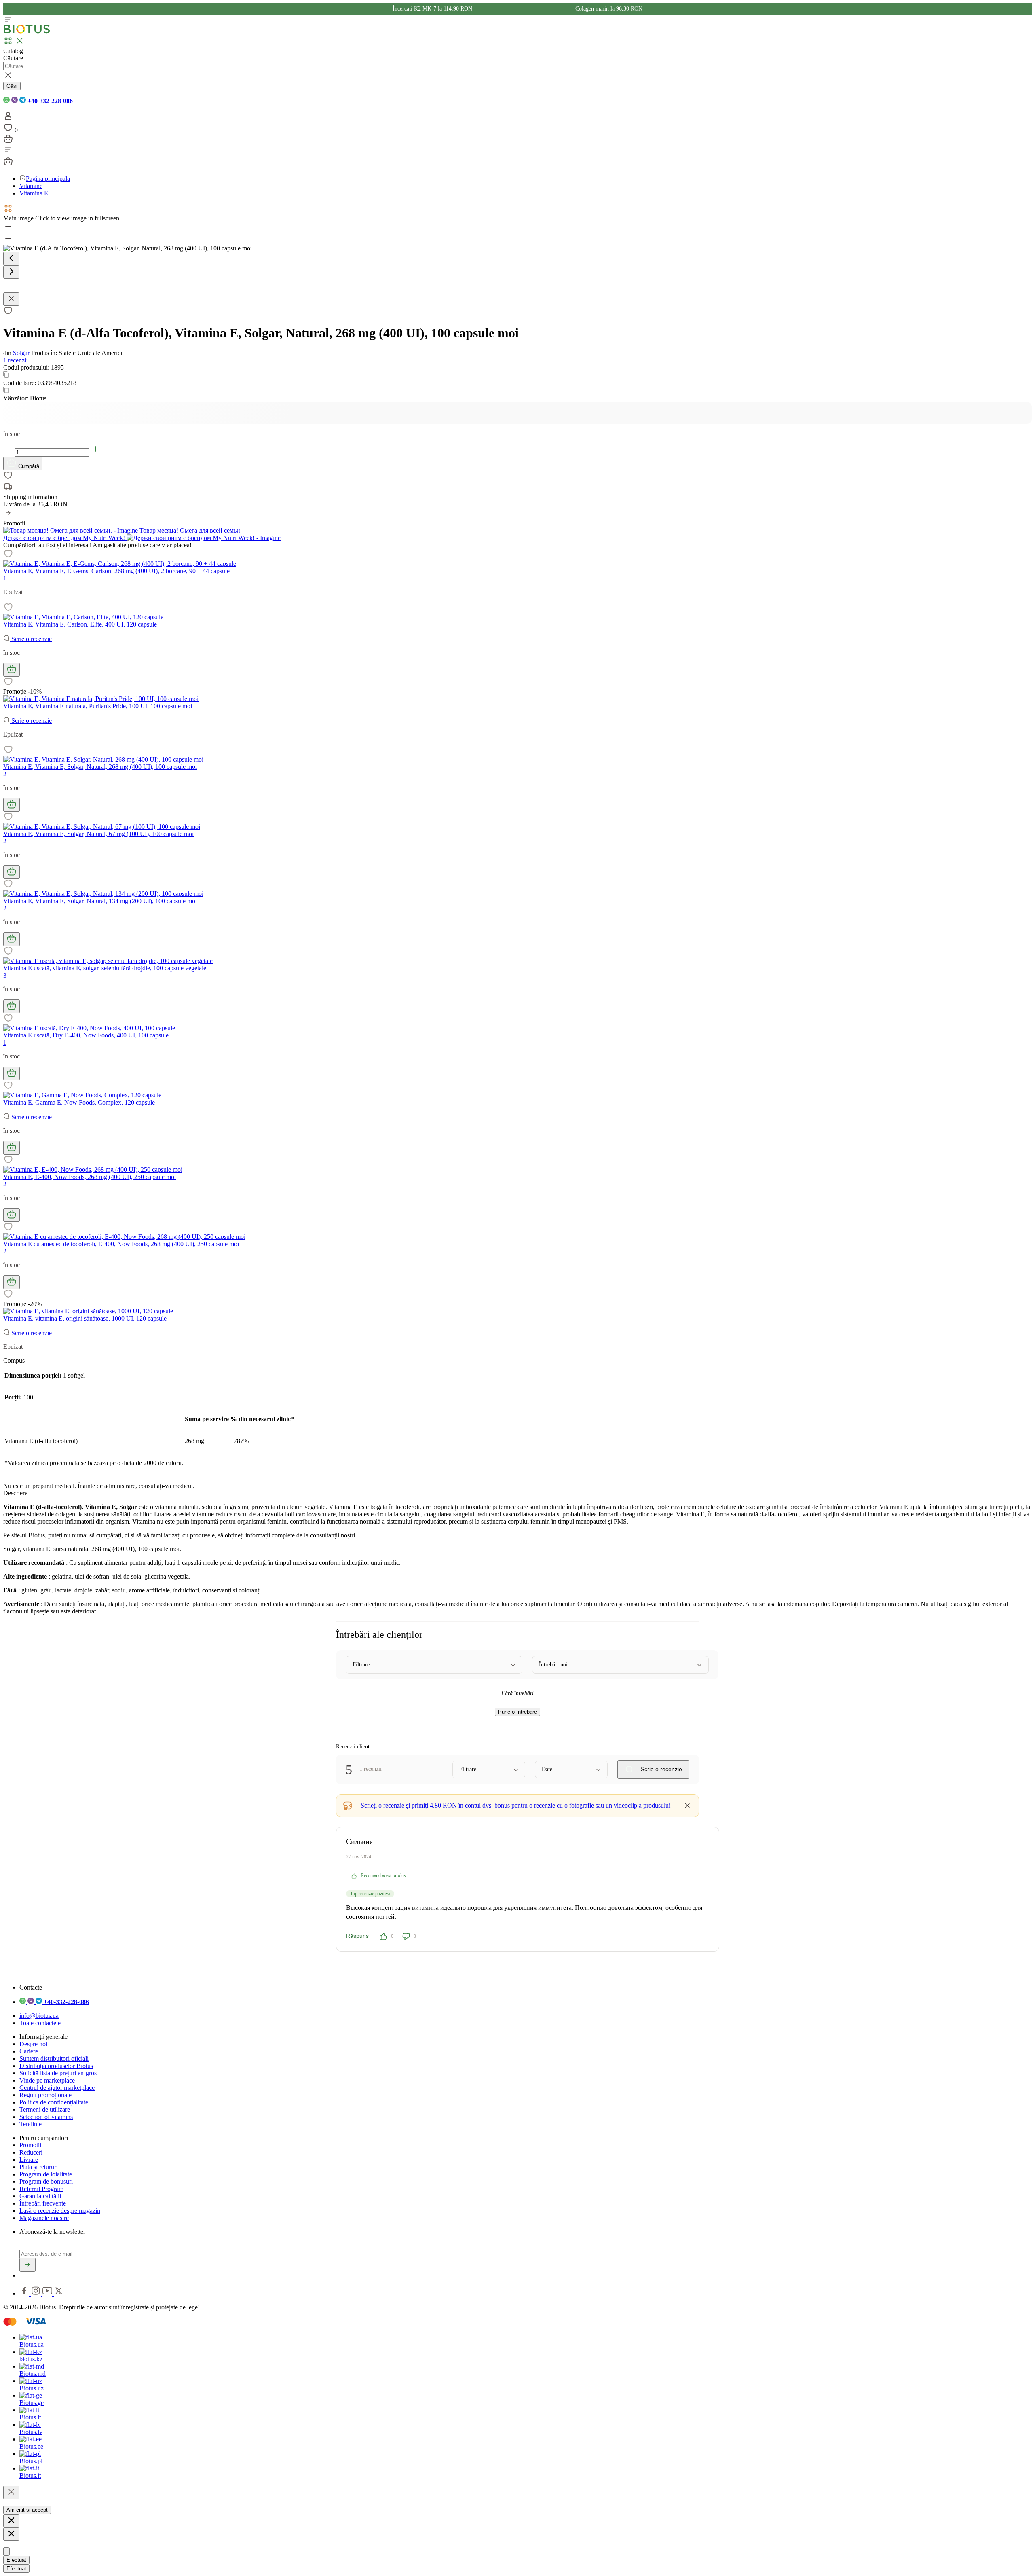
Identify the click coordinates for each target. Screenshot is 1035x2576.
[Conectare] (8, 119)
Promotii (30, 2145)
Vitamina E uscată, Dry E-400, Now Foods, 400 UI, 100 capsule (86, 1035)
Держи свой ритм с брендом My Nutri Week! (65, 538)
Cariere (29, 2051)
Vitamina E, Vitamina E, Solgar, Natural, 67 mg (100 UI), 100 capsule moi (98, 834)
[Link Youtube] (48, 2293)
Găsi (12, 86)
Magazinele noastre (44, 2218)
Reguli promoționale (45, 2095)
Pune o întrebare (517, 1712)
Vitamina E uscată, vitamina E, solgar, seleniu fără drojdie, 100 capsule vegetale (105, 968)
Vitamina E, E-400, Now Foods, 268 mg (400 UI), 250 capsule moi (90, 1177)
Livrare (29, 2160)
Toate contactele (40, 2023)
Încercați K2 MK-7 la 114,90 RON (433, 9)
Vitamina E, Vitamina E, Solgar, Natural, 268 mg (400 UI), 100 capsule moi (100, 767)
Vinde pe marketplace (47, 2080)
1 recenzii (16, 360)
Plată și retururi (39, 2167)
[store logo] (27, 32)
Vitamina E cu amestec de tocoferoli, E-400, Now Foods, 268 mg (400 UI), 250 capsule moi (121, 1244)
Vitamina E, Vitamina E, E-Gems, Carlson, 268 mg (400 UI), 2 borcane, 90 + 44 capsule (116, 571)
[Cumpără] (12, 670)
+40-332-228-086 (49, 101)
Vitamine (31, 186)
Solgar (21, 353)
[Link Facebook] (25, 2293)
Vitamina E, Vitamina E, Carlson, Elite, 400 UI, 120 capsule (80, 624)
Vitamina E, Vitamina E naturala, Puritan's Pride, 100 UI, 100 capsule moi (98, 706)
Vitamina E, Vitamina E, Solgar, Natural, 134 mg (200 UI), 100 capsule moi (100, 901)
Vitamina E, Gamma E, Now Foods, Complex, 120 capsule (79, 1102)
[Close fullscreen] (11, 299)
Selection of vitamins (46, 2117)
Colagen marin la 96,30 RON (609, 9)
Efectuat (16, 2560)
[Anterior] (11, 259)
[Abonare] (27, 2265)
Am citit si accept (27, 2510)
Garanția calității (40, 2196)
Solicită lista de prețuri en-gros (58, 2073)
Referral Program (41, 2189)
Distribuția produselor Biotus (56, 2066)
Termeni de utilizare (45, 2109)
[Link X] (59, 2293)
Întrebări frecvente (43, 2203)
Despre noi (33, 2044)
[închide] (11, 2492)
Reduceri (31, 2152)
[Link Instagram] (37, 2293)
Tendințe (31, 2124)
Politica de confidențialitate (54, 2102)
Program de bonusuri (46, 2181)
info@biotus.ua (39, 2016)
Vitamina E (34, 193)
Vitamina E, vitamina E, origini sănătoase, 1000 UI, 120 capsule (85, 1318)
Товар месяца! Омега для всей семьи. (190, 530)
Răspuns (357, 1936)
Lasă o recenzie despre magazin (60, 2211)
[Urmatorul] (11, 272)
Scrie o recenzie (31, 639)
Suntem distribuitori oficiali (54, 2058)
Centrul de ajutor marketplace (57, 2088)
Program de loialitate (46, 2174)
